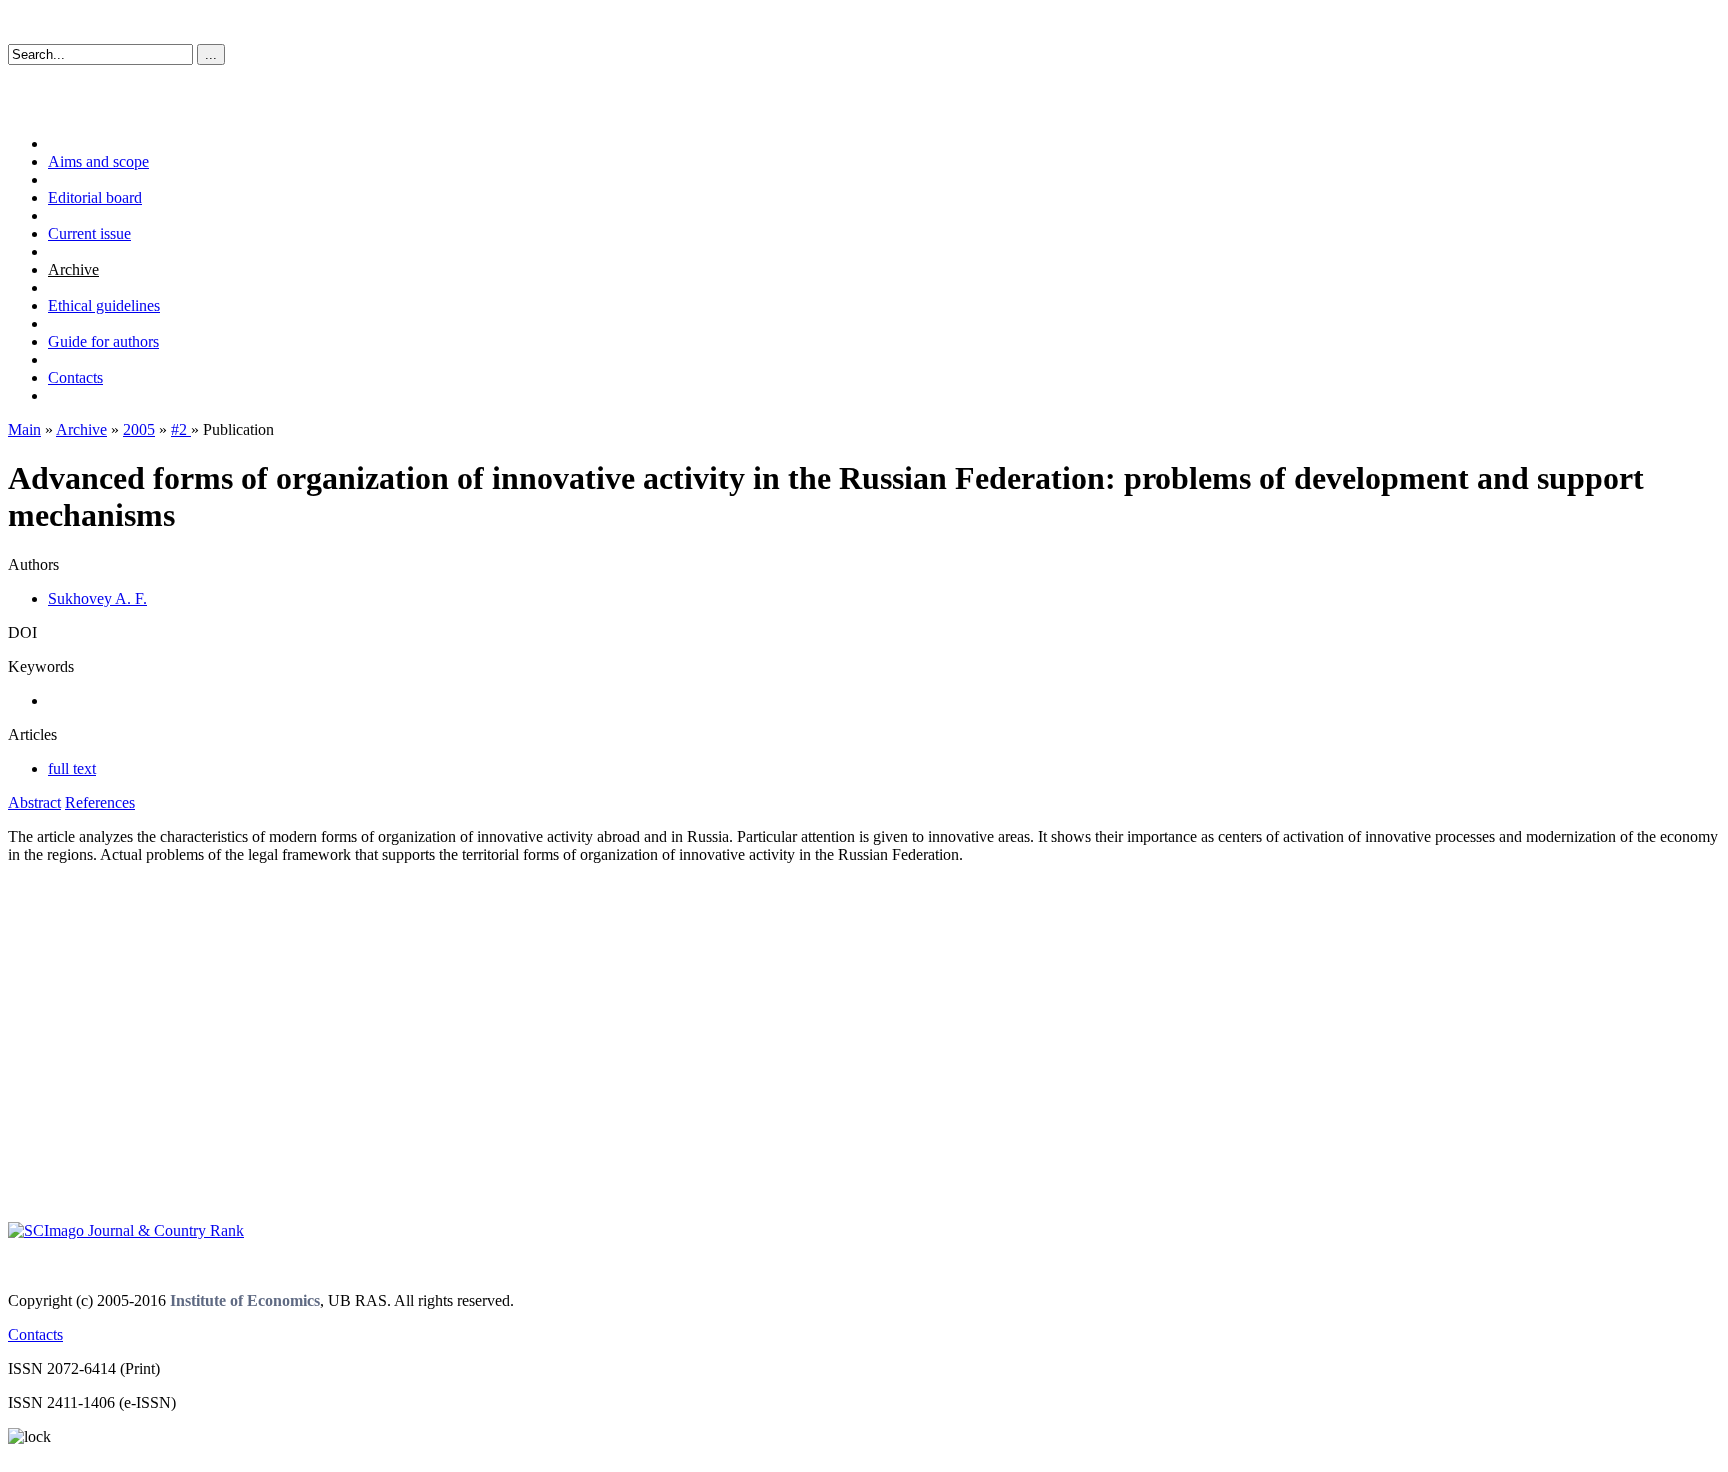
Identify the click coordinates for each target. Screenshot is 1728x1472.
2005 (139, 429)
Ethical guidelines (104, 305)
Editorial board (95, 197)
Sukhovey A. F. (97, 598)
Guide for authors (103, 341)
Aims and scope (98, 161)
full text (72, 768)
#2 (181, 429)
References (100, 802)
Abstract (34, 802)
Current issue (89, 233)
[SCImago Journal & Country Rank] (126, 1230)
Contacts (75, 377)
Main (24, 429)
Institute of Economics (245, 1300)
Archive (73, 269)
